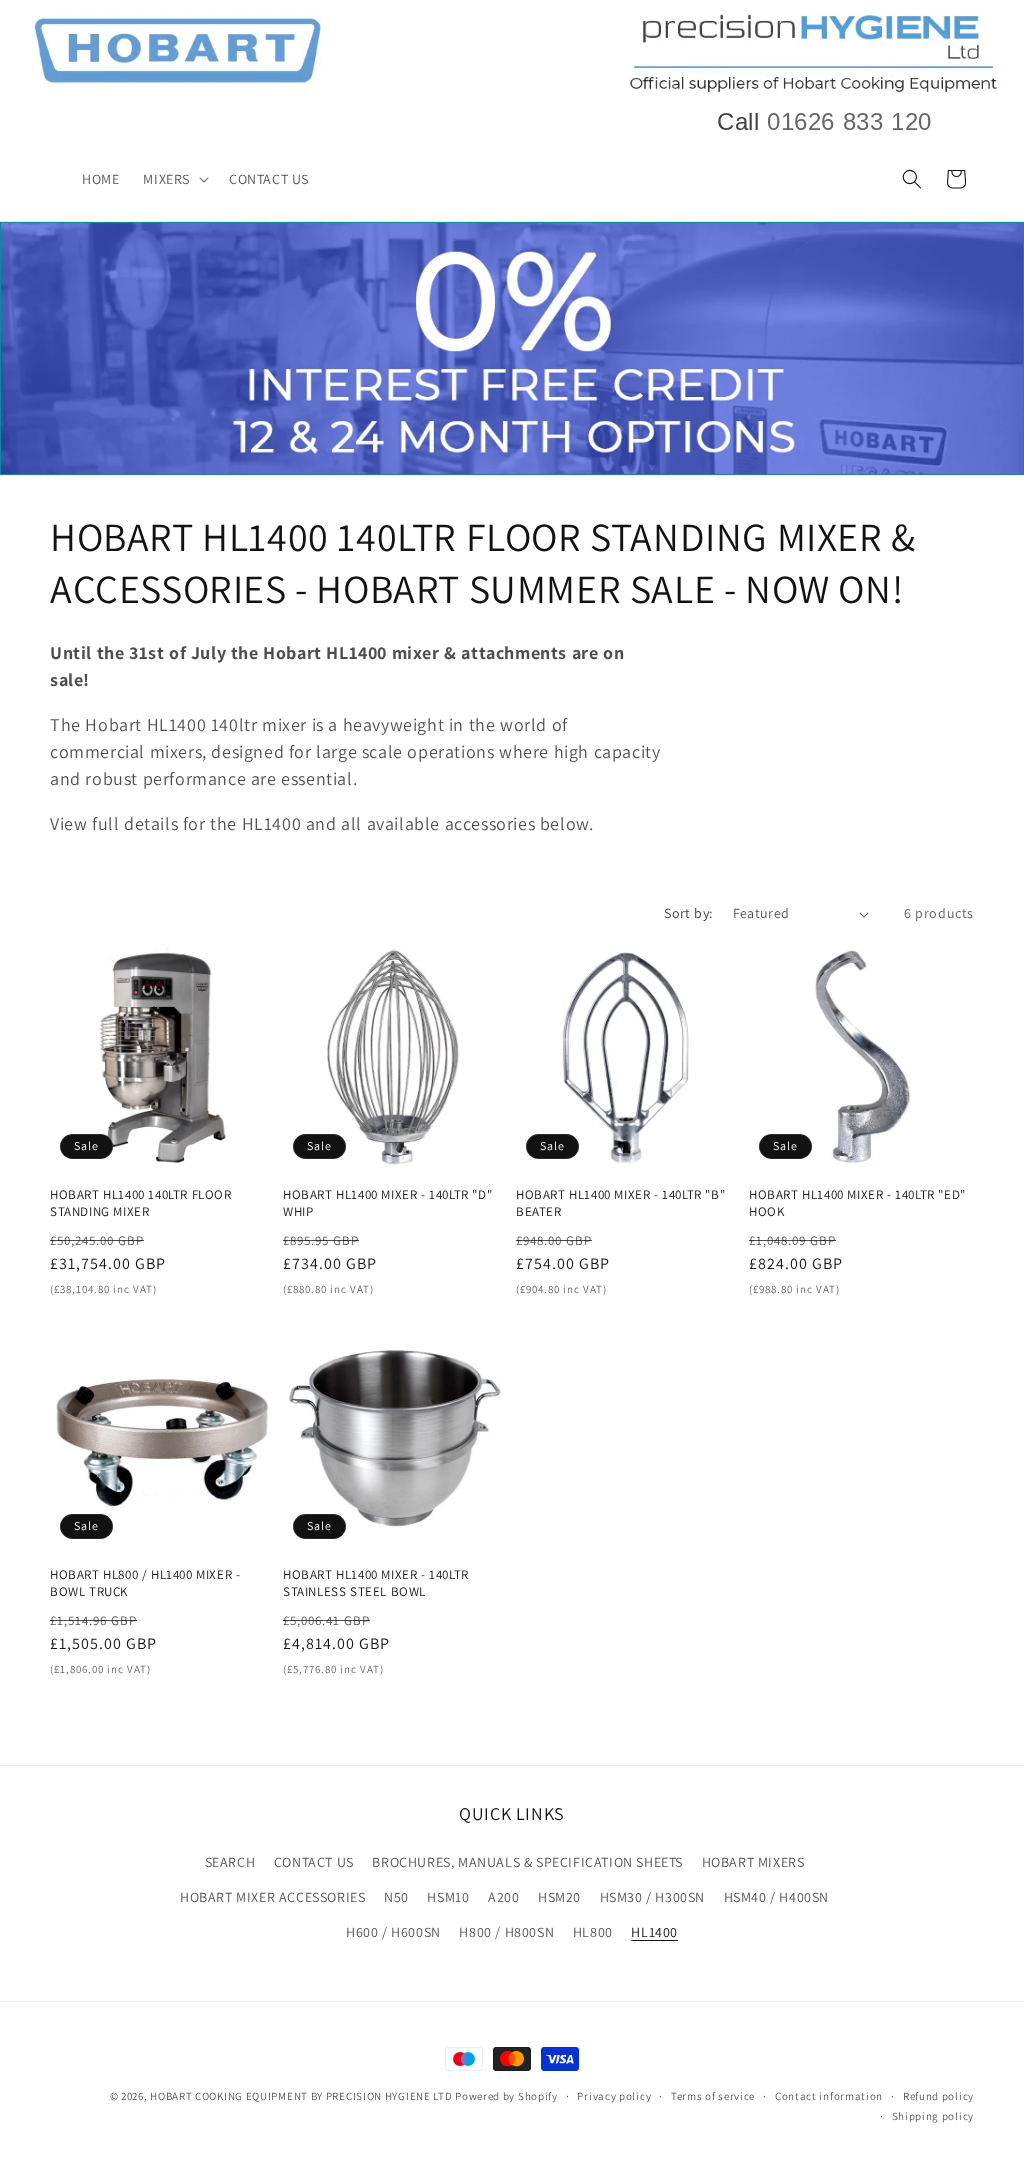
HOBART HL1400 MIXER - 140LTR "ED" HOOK (857, 1203)
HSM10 (448, 1897)
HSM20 (559, 1897)
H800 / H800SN (506, 1932)
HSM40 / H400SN (776, 1897)
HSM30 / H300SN (652, 1897)
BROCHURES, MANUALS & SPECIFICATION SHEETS (527, 1862)
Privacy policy (614, 2096)
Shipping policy (933, 2116)
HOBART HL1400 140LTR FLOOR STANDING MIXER (141, 1203)
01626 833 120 (849, 121)
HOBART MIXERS (753, 1862)
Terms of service (713, 2096)
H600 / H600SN (393, 1932)
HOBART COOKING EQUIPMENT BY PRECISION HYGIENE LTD (301, 2096)
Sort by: (688, 913)
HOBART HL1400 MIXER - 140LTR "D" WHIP (387, 1203)
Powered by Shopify (506, 2096)
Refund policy (938, 2096)
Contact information (829, 2096)
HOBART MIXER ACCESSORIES (272, 1897)
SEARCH (230, 1862)
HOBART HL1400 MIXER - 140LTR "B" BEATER (620, 1203)
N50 (396, 1897)
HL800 (593, 1932)
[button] (174, 179)
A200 (503, 1897)
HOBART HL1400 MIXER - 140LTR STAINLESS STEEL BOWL (376, 1583)
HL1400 (654, 1932)
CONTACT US (314, 1862)
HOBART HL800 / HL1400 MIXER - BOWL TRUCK (145, 1583)
